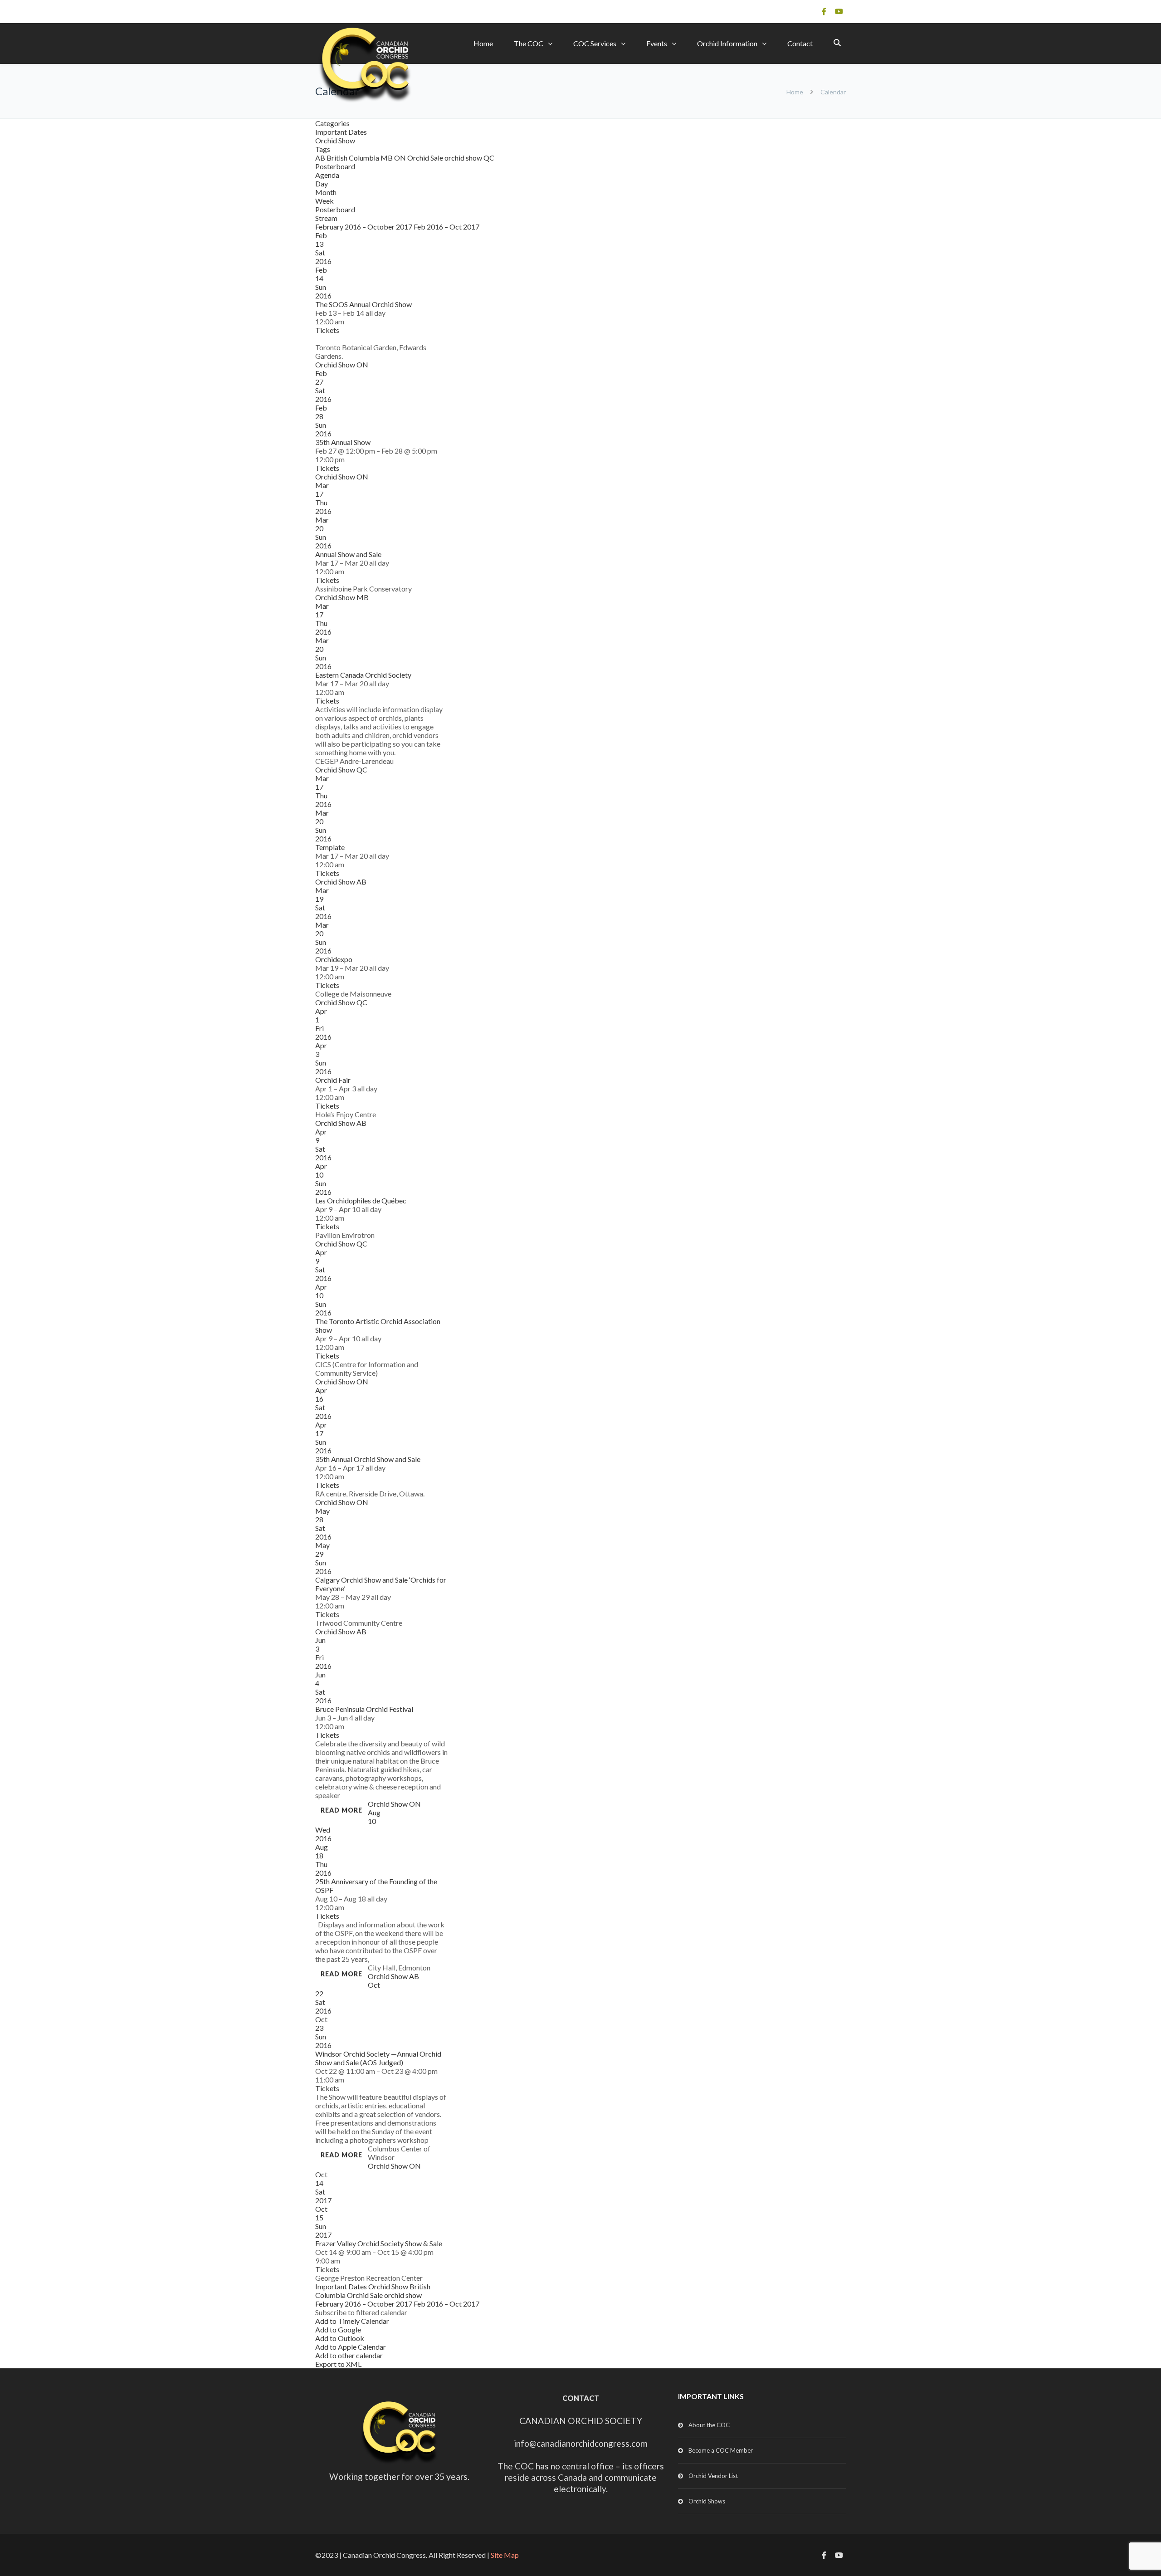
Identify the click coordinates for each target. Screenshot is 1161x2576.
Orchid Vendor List (713, 2476)
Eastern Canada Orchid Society (363, 675)
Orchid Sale (426, 158)
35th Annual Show (343, 442)
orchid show (464, 158)
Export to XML (338, 2364)
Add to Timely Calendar (352, 2321)
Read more (341, 1810)
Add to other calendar (349, 2355)
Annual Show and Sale (348, 554)
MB (387, 158)
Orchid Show (335, 140)
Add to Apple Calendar (351, 2347)
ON (401, 158)
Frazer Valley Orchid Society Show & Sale (379, 2243)
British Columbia (354, 158)
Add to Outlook (340, 2338)
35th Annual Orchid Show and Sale (368, 1459)
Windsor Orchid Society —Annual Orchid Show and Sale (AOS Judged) (378, 2058)
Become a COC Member (721, 2450)
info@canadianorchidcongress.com (581, 2443)
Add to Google (338, 2329)
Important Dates (341, 132)
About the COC (709, 2425)
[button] (361, 2312)
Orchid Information (727, 43)
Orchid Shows (707, 2501)
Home (483, 43)
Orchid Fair (333, 1080)
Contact (800, 43)
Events (657, 43)
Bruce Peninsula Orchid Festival (364, 1709)
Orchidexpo (334, 959)
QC (489, 158)
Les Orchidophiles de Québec (361, 1200)
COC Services (595, 43)
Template (330, 847)
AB (321, 158)
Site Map (505, 2555)
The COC (529, 43)
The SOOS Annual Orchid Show (363, 304)
